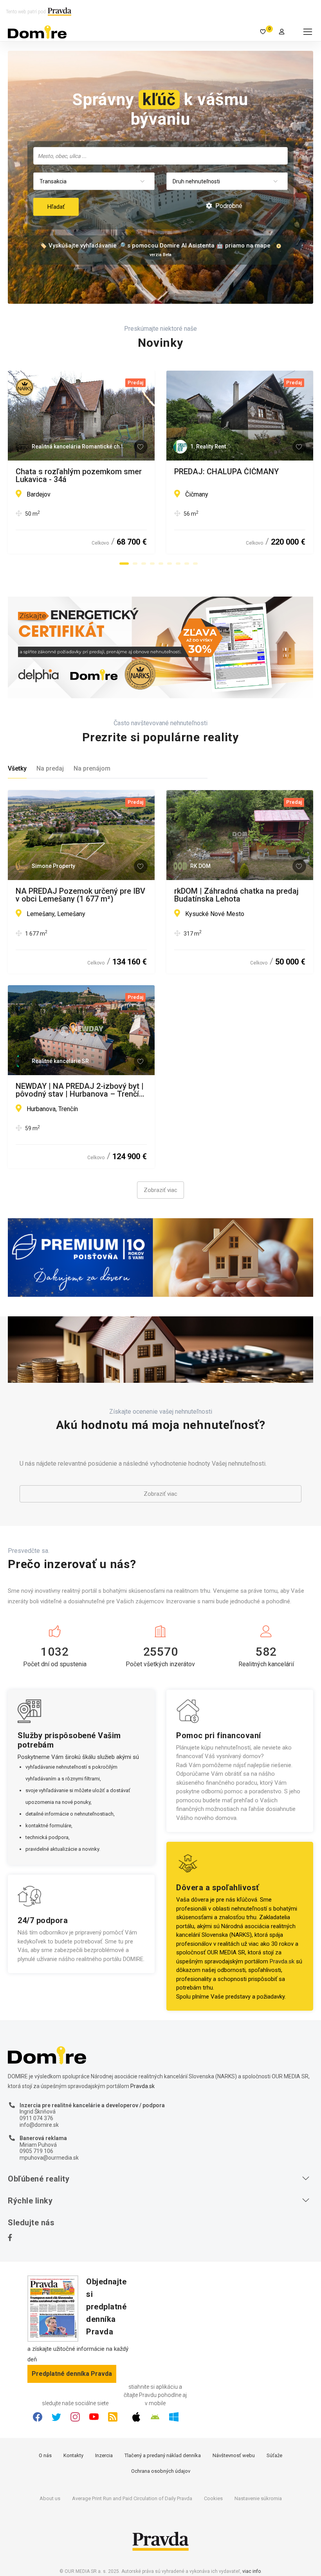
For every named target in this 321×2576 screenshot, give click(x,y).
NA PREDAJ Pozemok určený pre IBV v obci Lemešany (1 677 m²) (80, 895)
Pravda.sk (282, 1961)
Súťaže (274, 2455)
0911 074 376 (36, 2118)
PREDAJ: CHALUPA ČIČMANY (226, 472)
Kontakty (73, 2455)
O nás (45, 2455)
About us (50, 2498)
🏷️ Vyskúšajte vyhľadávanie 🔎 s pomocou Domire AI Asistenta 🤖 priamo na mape (155, 246)
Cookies (213, 2498)
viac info (252, 2571)
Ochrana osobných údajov (161, 2471)
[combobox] (160, 156)
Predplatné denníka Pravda (72, 2374)
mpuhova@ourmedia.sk (49, 2158)
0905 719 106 (36, 2151)
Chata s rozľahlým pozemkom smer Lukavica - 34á (79, 475)
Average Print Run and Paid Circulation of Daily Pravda (132, 2498)
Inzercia (104, 2455)
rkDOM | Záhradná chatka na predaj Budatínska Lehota (236, 895)
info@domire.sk (39, 2125)
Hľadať (56, 207)
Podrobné (228, 206)
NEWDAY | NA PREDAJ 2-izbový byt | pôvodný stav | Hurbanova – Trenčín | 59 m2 (80, 1090)
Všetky (17, 768)
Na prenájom (92, 768)
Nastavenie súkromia (258, 2498)
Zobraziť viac (160, 1190)
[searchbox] (161, 156)
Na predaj (50, 768)
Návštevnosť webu (234, 2455)
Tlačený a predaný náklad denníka (163, 2455)
